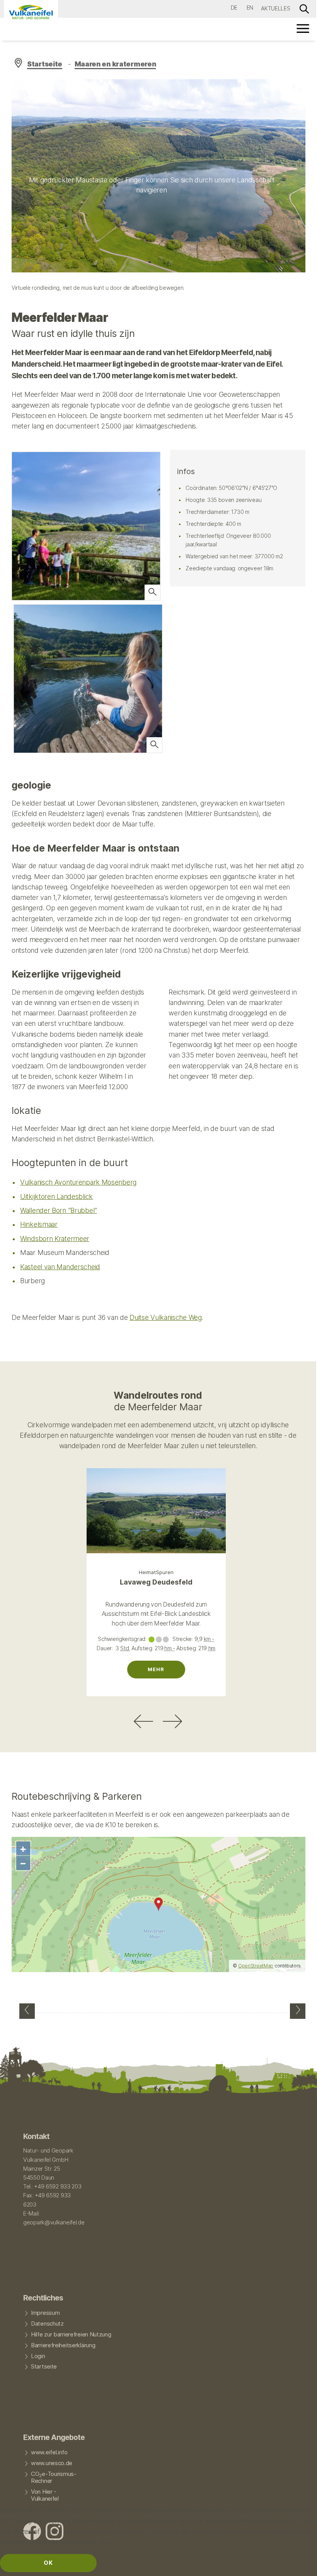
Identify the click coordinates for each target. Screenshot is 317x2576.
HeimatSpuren (156, 1572)
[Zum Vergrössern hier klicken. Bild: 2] (152, 592)
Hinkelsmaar (39, 1224)
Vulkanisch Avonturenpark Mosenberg (78, 1182)
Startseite (45, 64)
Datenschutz (47, 2324)
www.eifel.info (49, 2452)
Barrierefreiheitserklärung (63, 2345)
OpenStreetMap (256, 1966)
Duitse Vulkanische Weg (166, 1317)
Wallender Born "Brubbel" (59, 1210)
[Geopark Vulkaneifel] (31, 12)
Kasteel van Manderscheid (60, 1267)
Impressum (45, 2313)
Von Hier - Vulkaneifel (45, 2495)
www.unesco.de (52, 2463)
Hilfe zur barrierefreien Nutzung (71, 2335)
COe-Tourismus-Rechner (54, 2477)
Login (38, 2356)
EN (250, 8)
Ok (48, 2563)
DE (234, 8)
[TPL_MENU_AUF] (303, 28)
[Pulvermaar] (27, 2011)
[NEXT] (172, 1721)
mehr (156, 1669)
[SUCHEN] (304, 8)
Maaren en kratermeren (115, 64)
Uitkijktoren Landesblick (56, 1196)
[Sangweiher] (298, 2011)
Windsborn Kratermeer (55, 1239)
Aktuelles (275, 8)
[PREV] (143, 1721)
